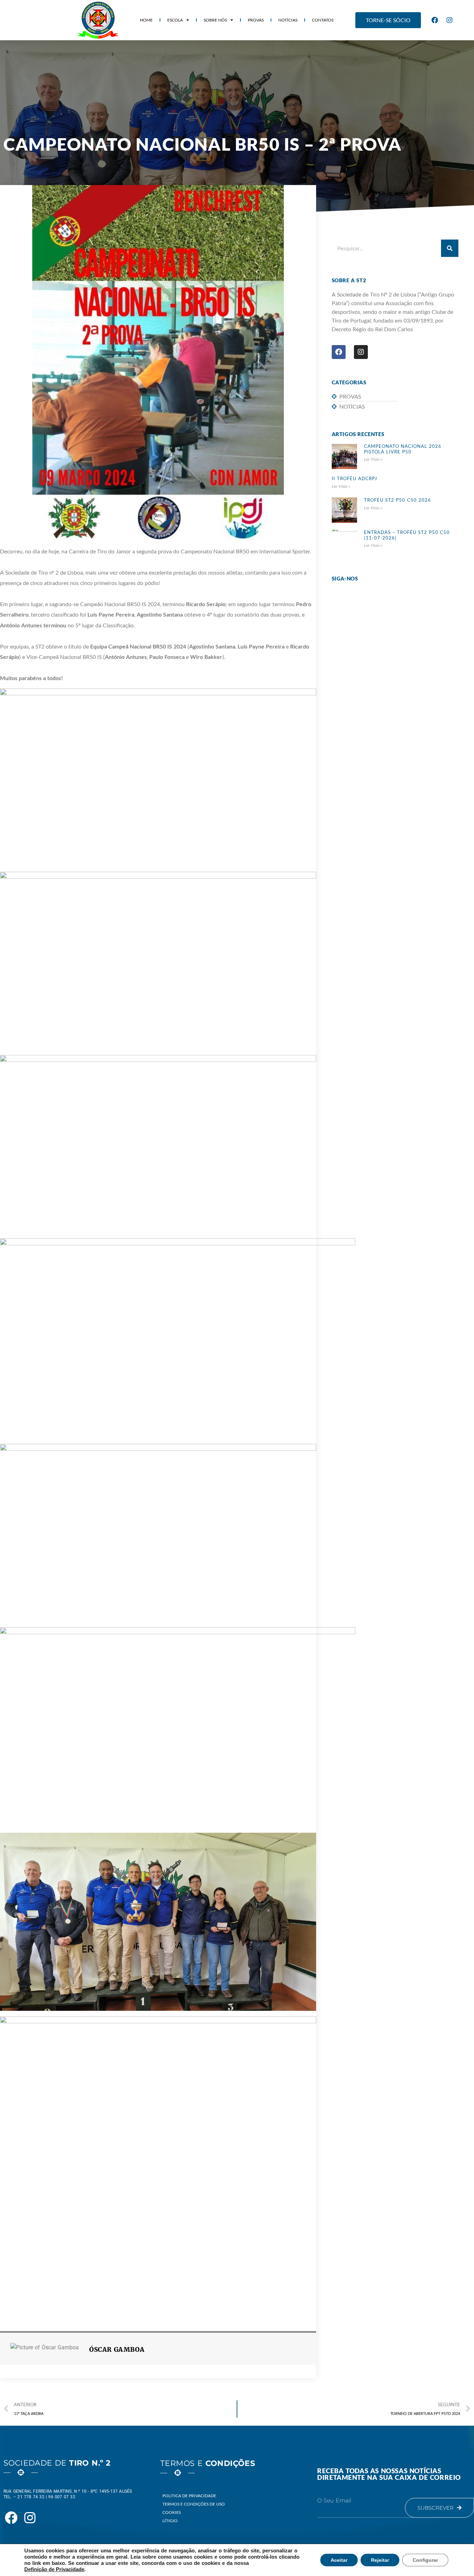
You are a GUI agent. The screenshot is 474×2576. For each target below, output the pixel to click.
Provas (256, 20)
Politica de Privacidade (189, 2496)
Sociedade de (57, 2463)
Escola (175, 20)
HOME (146, 20)
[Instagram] (449, 20)
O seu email (334, 2501)
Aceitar (339, 2560)
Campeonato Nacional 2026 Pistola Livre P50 (403, 449)
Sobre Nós (215, 20)
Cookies (172, 2512)
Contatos (323, 20)
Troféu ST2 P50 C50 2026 (397, 500)
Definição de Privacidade (54, 2569)
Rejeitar (380, 2560)
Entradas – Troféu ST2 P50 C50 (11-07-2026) (407, 535)
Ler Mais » (373, 459)
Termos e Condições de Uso (194, 2504)
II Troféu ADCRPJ (354, 478)
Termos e (208, 2463)
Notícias (288, 20)
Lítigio (170, 2521)
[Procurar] (450, 248)
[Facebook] (434, 20)
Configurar (425, 2560)
